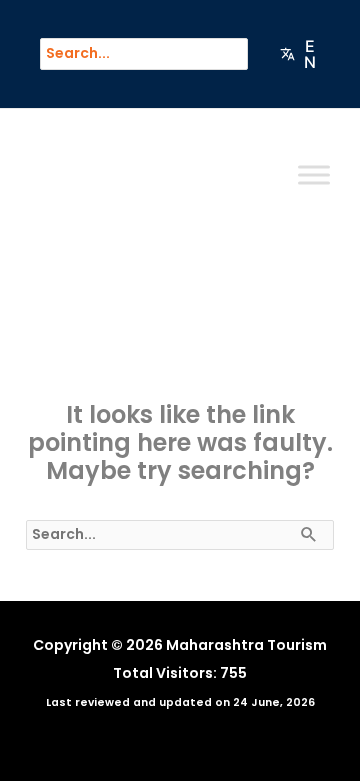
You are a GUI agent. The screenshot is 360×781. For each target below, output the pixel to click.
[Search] (242, 54)
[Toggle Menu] (314, 175)
